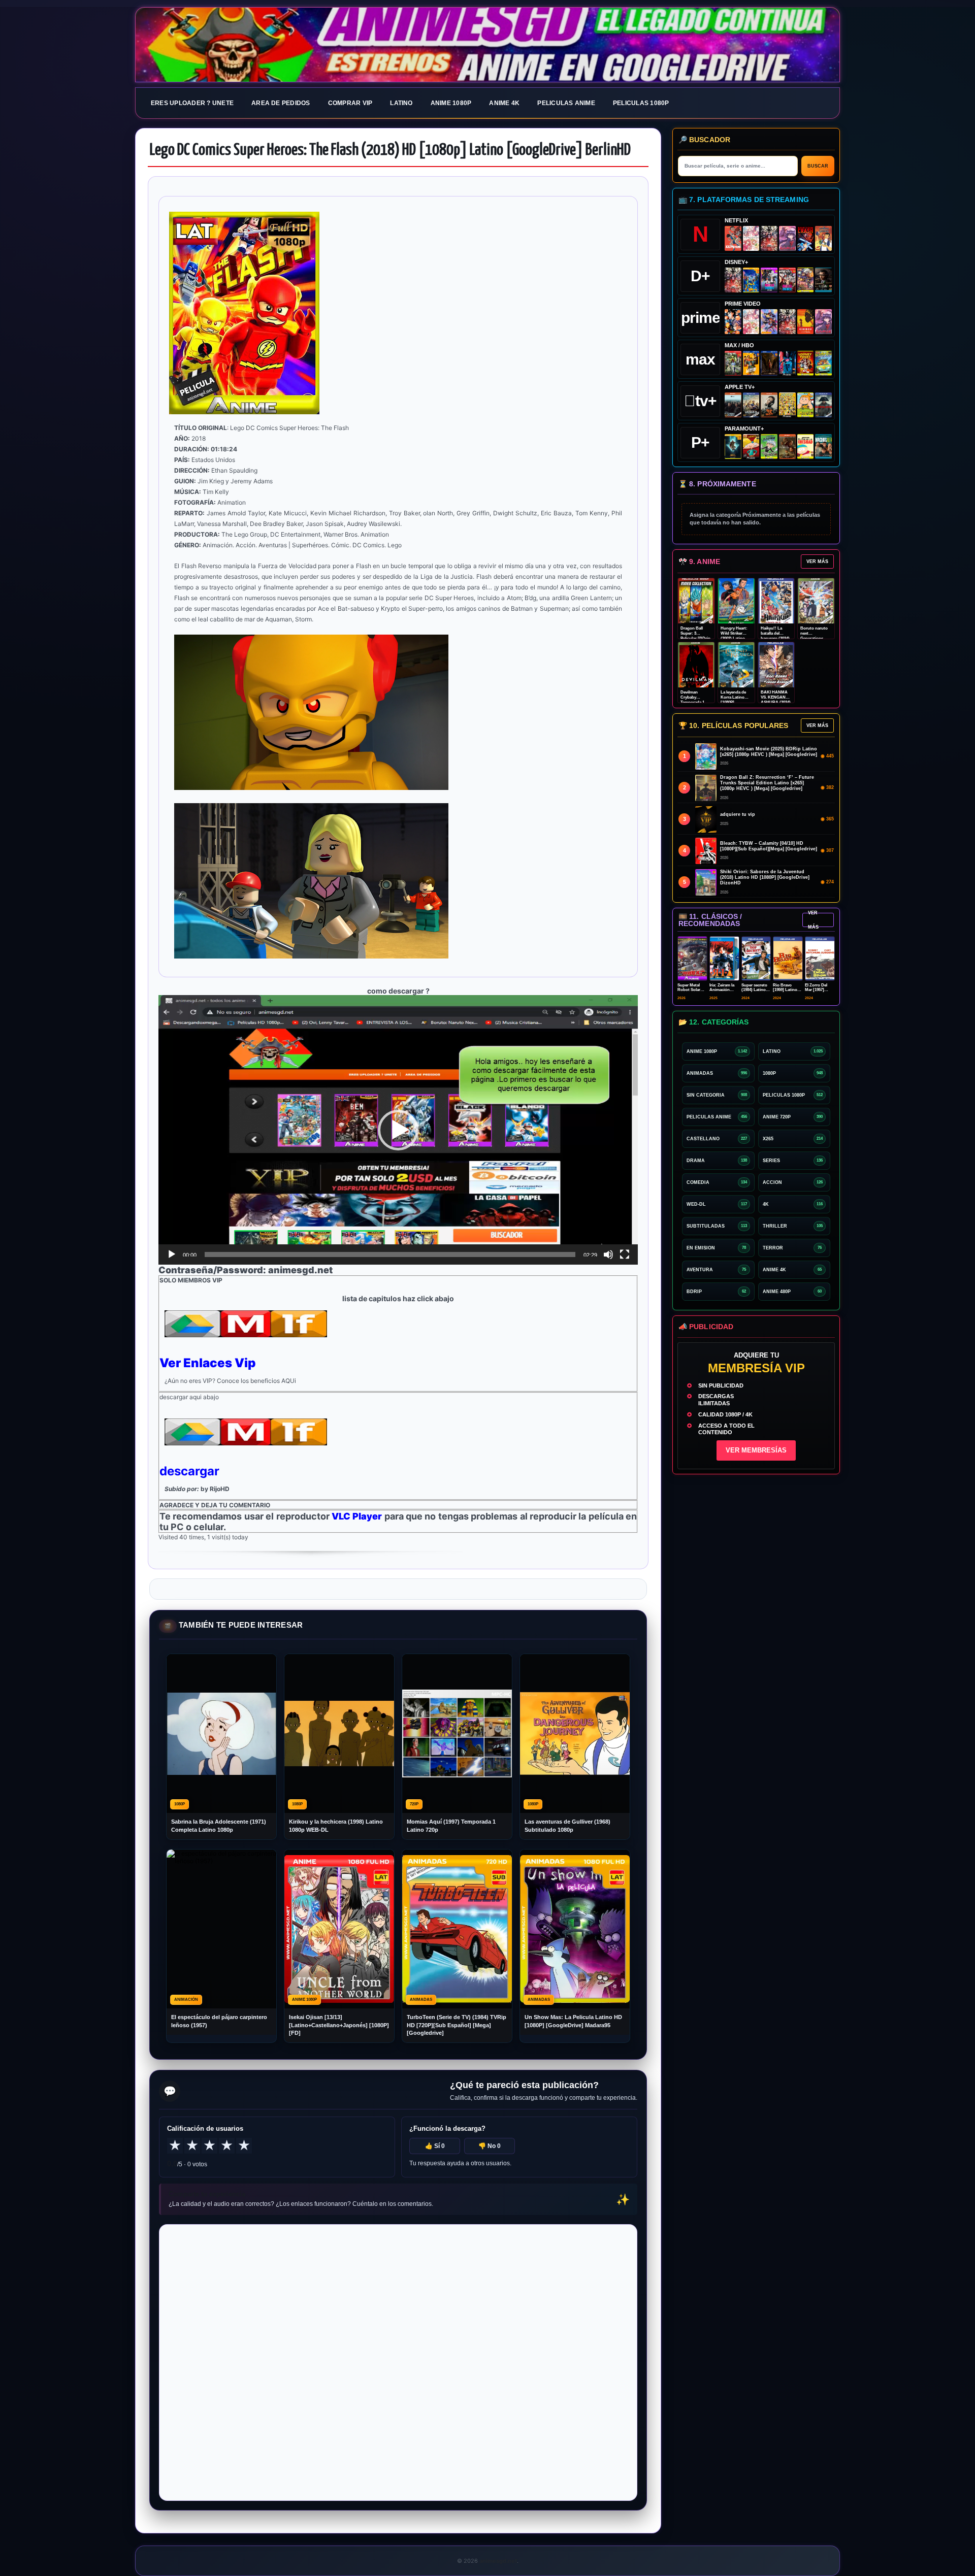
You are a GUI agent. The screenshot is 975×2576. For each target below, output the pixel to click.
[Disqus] (398, 2362)
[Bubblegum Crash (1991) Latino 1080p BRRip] (806, 238)
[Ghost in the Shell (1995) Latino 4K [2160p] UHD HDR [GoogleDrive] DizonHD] (787, 363)
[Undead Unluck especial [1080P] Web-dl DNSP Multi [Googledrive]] (769, 280)
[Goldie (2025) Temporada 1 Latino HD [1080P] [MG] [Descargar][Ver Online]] (806, 405)
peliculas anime (566, 103)
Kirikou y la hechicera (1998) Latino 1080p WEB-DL (336, 1825)
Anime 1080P (451, 103)
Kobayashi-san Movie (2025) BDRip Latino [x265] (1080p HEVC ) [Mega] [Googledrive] (769, 752)
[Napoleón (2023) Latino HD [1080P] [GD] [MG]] (823, 405)
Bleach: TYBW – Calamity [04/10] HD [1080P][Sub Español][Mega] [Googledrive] (769, 846)
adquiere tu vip (738, 814)
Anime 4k (504, 103)
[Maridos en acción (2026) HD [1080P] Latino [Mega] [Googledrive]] (751, 363)
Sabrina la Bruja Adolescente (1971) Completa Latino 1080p (219, 1825)
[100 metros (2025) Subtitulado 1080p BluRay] (733, 238)
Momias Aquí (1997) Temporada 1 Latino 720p (451, 1825)
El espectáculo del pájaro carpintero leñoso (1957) (219, 2021)
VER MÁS (817, 562)
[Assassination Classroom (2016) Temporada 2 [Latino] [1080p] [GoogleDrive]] (733, 363)
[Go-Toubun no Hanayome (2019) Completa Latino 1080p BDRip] (751, 238)
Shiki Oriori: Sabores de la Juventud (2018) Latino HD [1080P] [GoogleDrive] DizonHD (765, 877)
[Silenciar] (608, 1254)
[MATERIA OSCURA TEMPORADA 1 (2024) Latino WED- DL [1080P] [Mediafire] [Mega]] (733, 405)
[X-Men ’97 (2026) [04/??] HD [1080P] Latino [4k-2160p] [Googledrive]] (751, 280)
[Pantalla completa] (625, 1254)
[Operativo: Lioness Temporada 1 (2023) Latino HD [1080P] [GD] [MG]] (787, 447)
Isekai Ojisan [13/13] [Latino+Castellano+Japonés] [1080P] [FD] (339, 2025)
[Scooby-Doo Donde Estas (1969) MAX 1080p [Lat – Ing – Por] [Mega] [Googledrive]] (823, 363)
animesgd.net (487, 45)
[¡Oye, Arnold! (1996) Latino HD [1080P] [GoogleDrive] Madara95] (751, 447)
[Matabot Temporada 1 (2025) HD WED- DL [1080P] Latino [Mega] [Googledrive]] (769, 405)
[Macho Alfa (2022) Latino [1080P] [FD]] (823, 447)
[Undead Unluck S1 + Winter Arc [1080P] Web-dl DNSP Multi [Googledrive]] (787, 280)
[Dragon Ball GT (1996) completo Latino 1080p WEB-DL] (733, 322)
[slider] (390, 1254)
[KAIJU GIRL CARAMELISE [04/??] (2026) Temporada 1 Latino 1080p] (787, 238)
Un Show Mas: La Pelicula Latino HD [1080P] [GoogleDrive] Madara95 (573, 2021)
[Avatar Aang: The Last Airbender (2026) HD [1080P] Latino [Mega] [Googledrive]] (733, 447)
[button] (398, 1130)
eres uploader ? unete (192, 103)
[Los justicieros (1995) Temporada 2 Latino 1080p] (769, 322)
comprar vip (350, 103)
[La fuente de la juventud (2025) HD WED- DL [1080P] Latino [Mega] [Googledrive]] (751, 405)
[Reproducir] (172, 1254)
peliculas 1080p (641, 103)
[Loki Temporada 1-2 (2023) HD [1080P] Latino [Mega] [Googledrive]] (823, 280)
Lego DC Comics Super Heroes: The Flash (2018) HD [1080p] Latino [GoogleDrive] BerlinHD (390, 150)
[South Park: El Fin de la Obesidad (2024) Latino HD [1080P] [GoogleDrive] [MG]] (806, 447)
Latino (401, 103)
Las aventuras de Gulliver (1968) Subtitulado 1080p (567, 1825)
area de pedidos (281, 103)
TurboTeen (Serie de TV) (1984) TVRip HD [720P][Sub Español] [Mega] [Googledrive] (457, 2025)
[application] (398, 1130)
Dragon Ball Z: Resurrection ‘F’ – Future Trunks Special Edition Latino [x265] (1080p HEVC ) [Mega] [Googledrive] (767, 783)
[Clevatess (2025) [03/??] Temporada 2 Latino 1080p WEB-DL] (769, 238)
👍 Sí (435, 2146)
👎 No (490, 2146)
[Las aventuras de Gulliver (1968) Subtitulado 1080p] (823, 238)
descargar (189, 1471)
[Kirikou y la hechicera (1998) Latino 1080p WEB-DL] (806, 322)
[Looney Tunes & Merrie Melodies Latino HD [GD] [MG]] (806, 363)
